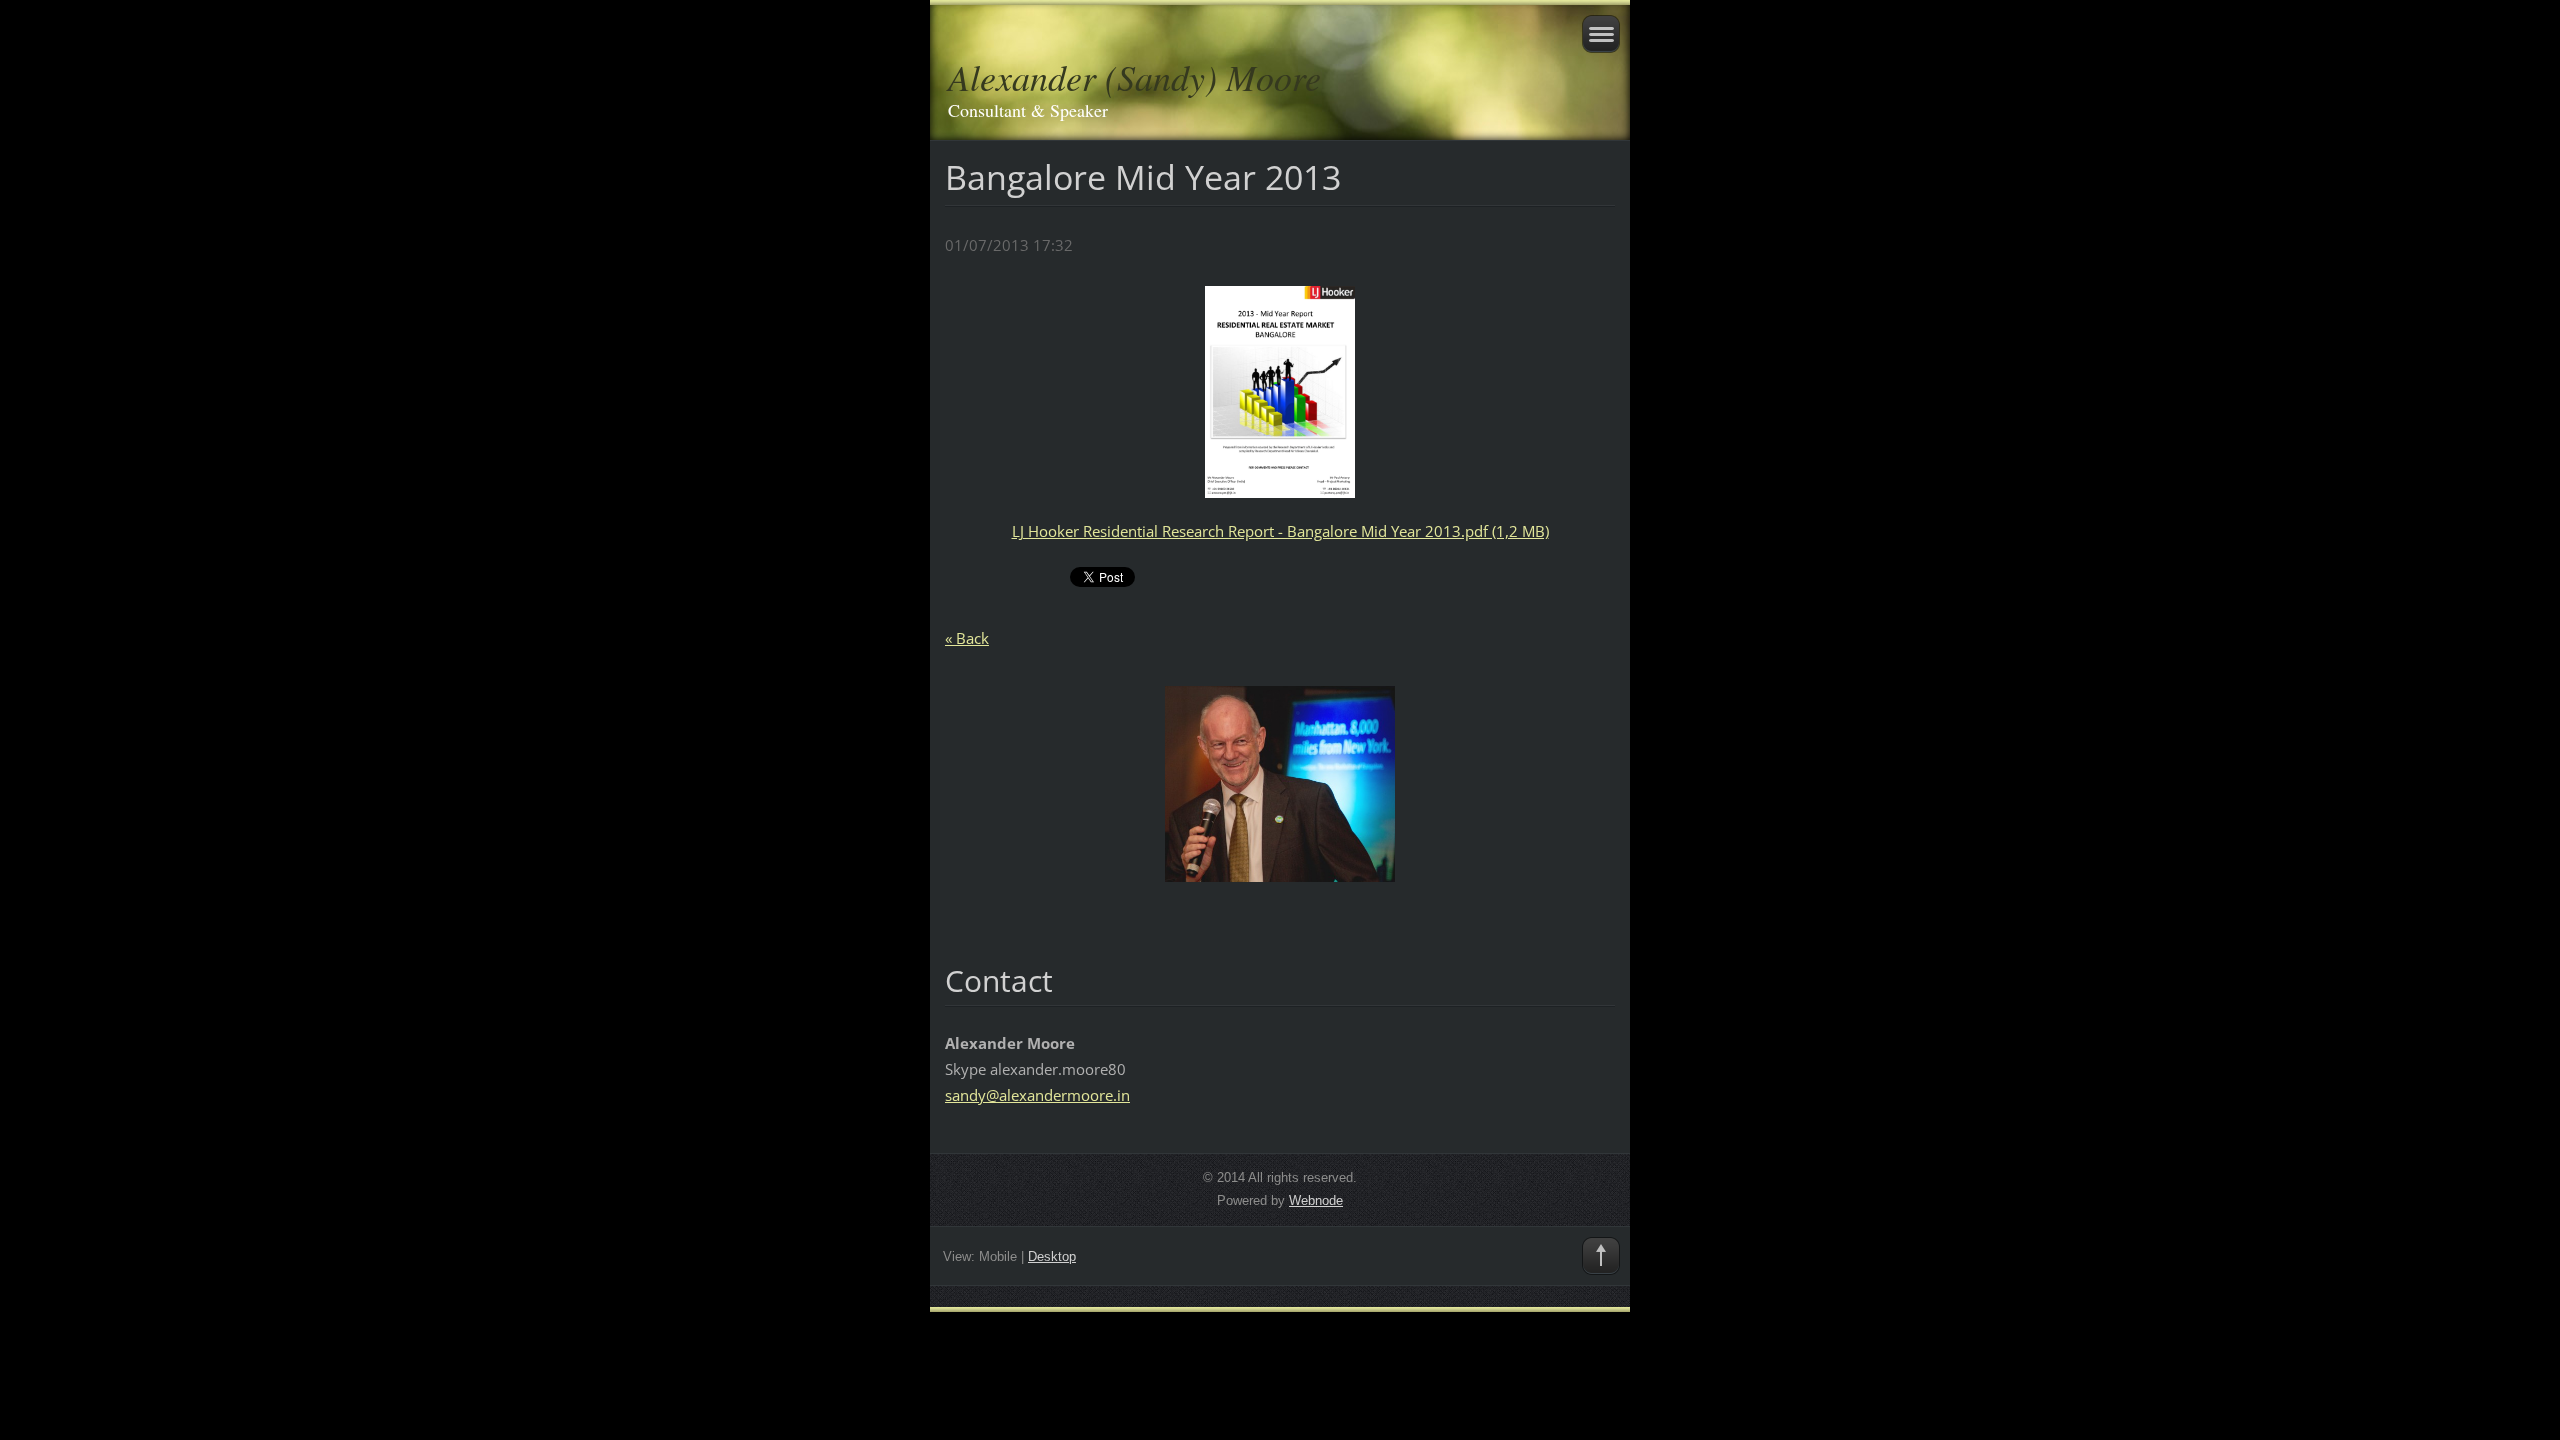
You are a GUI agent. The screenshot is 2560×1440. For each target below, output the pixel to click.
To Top (1601, 1256)
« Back (967, 638)
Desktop (1052, 1256)
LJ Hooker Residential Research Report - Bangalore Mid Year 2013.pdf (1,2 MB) (1280, 531)
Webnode (1316, 1200)
